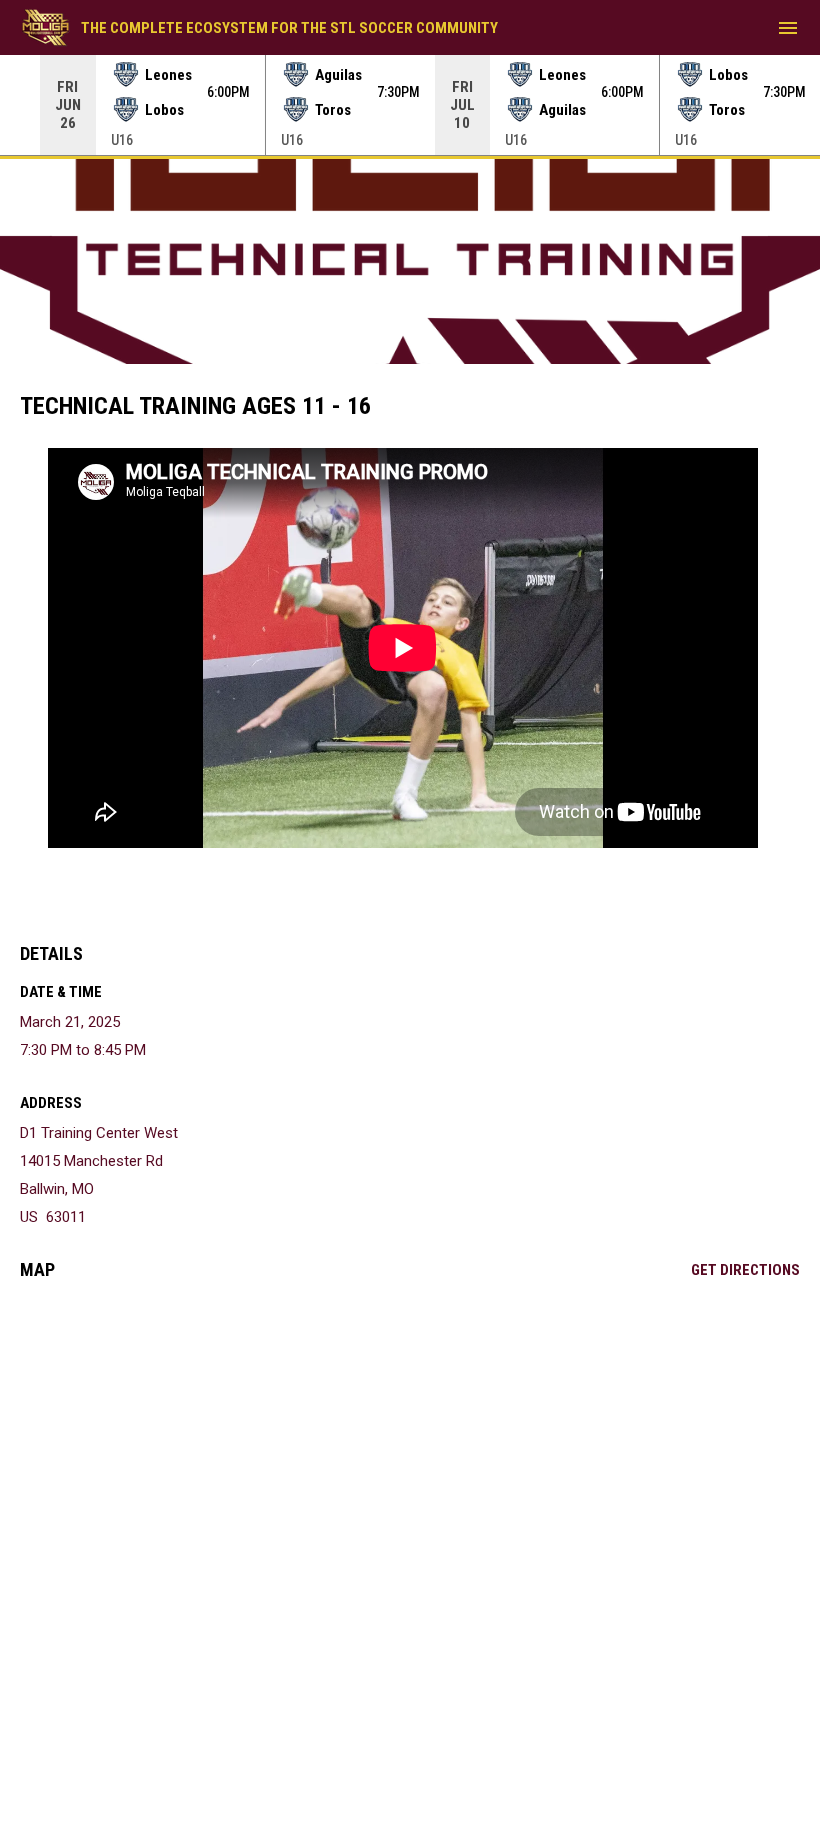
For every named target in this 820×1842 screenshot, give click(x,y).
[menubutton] (788, 28)
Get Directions (745, 1270)
